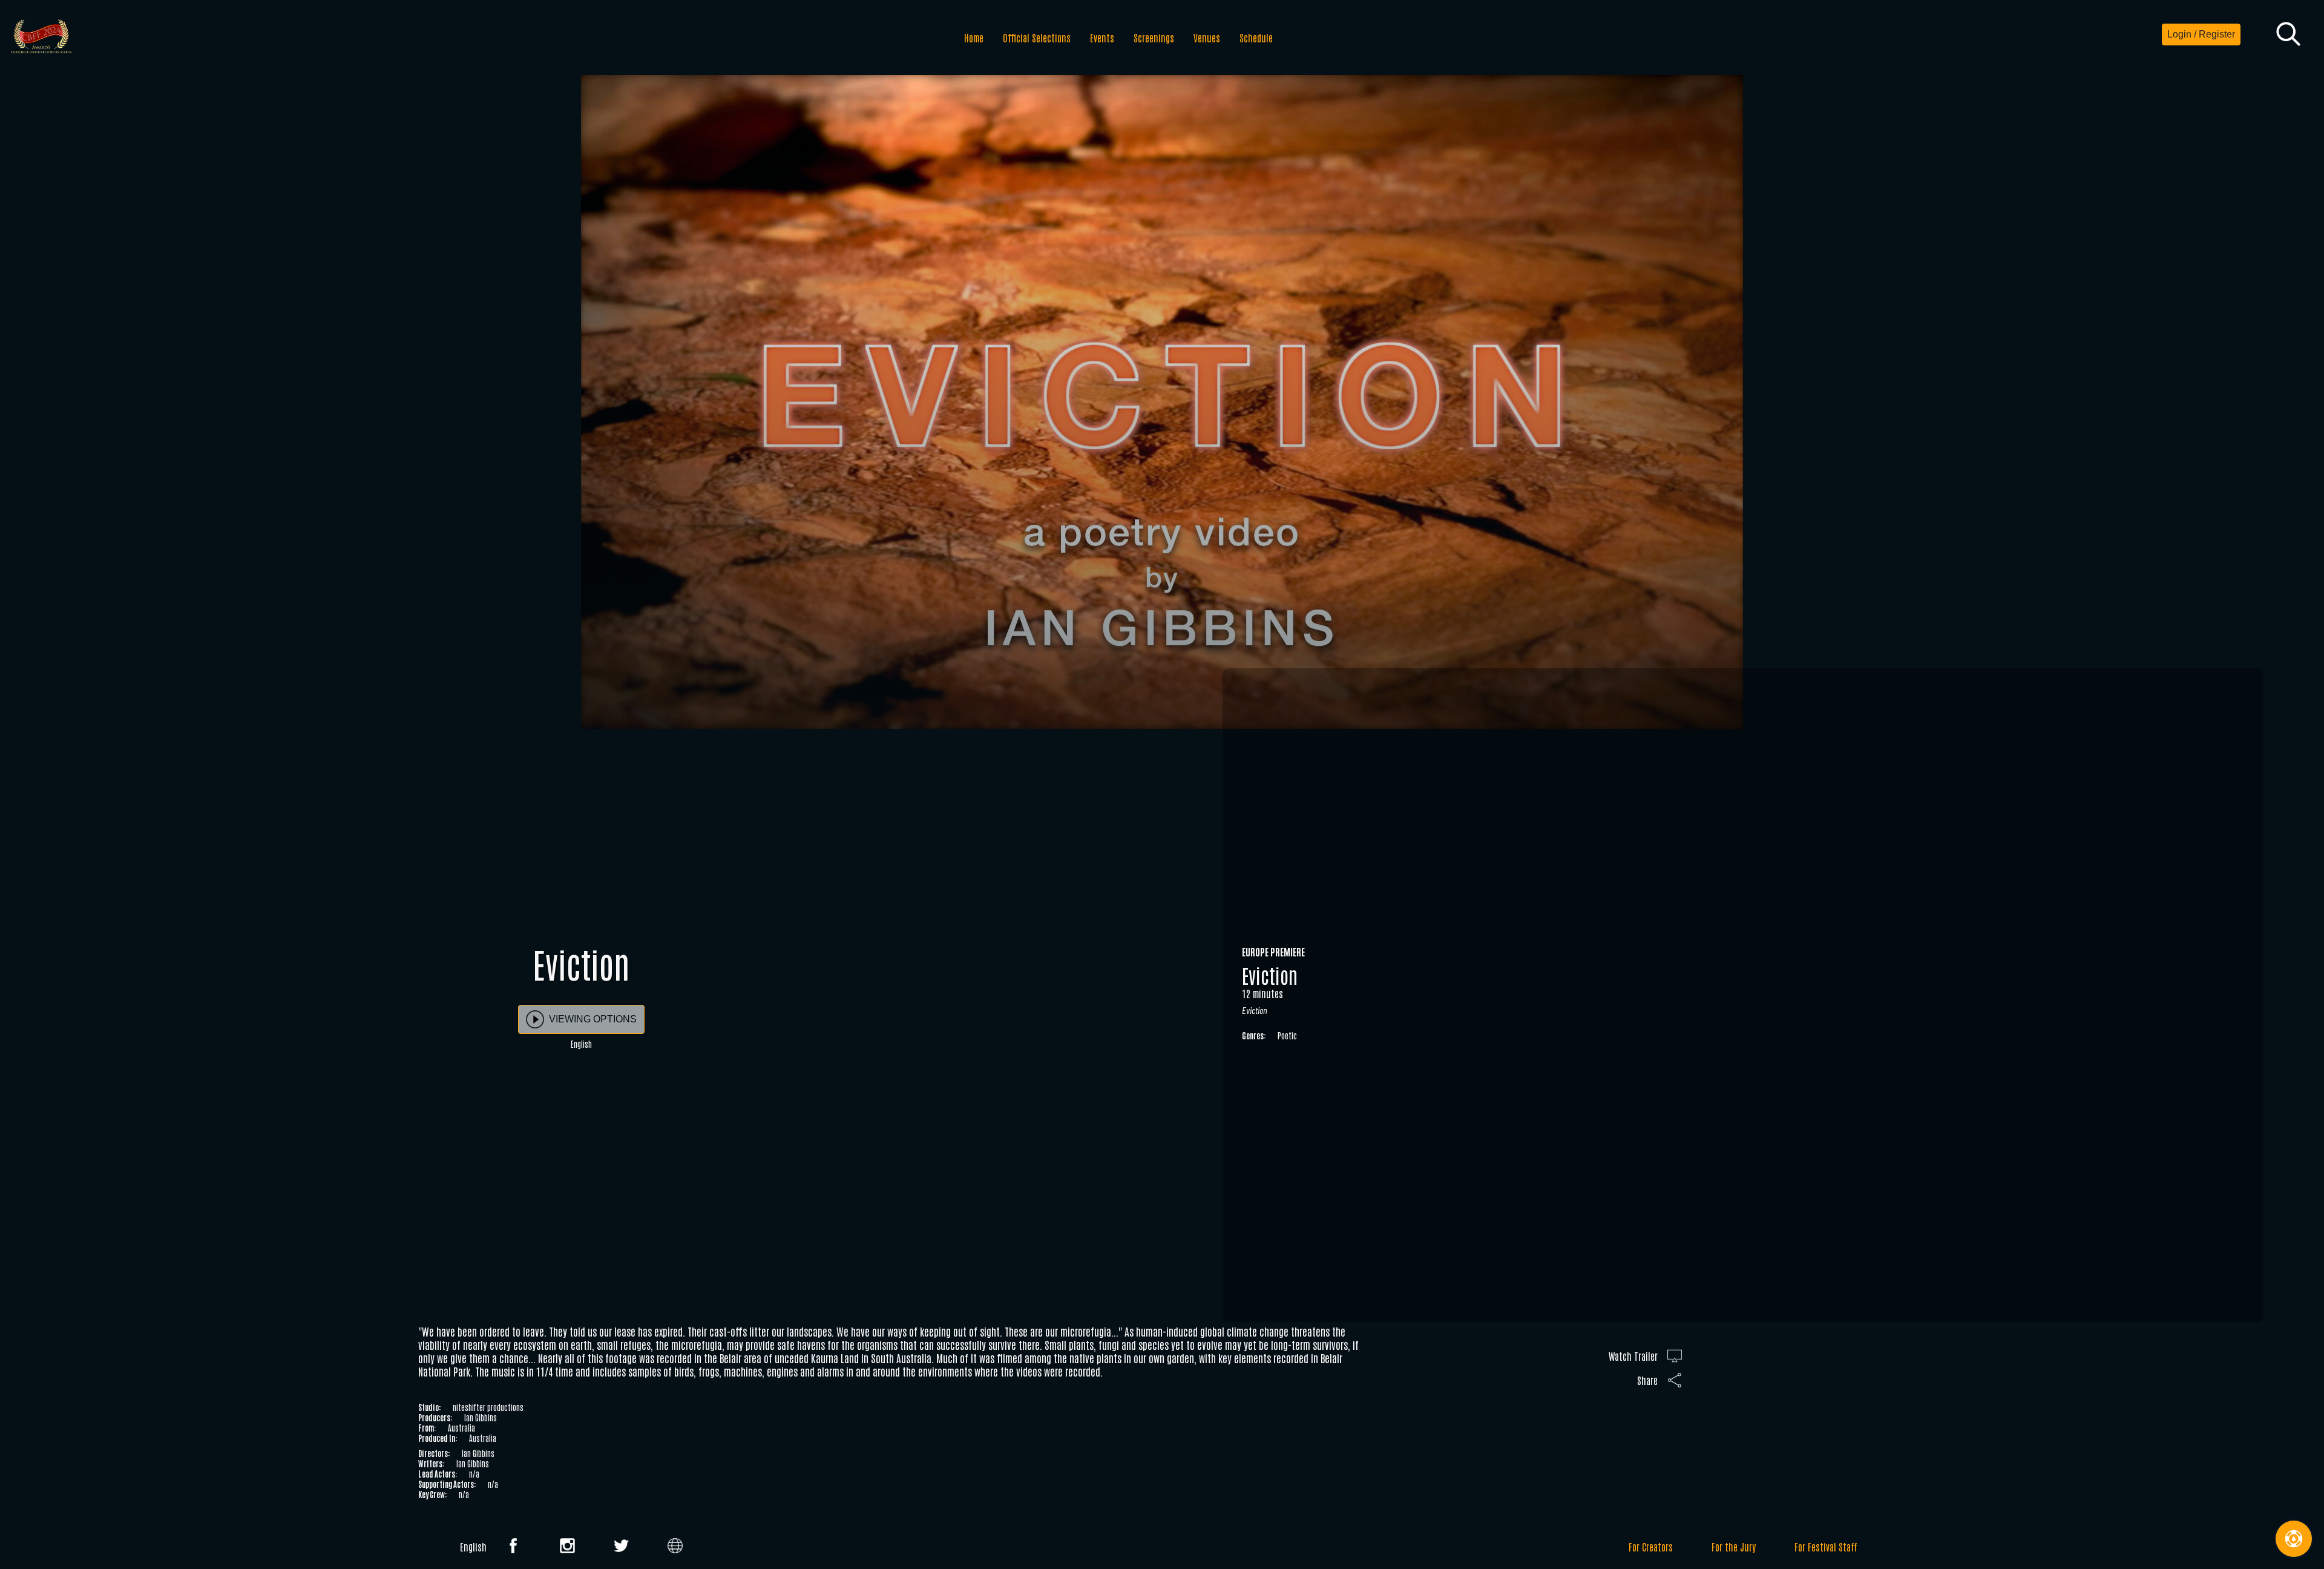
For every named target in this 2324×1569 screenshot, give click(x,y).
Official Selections (1037, 38)
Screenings (1154, 38)
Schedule (1256, 38)
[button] (2288, 35)
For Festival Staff (1826, 1547)
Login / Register (2201, 34)
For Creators (1651, 1547)
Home (974, 38)
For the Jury (1734, 1547)
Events (1102, 38)
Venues (1207, 38)
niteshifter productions (488, 1407)
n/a (474, 1474)
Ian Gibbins (481, 1417)
